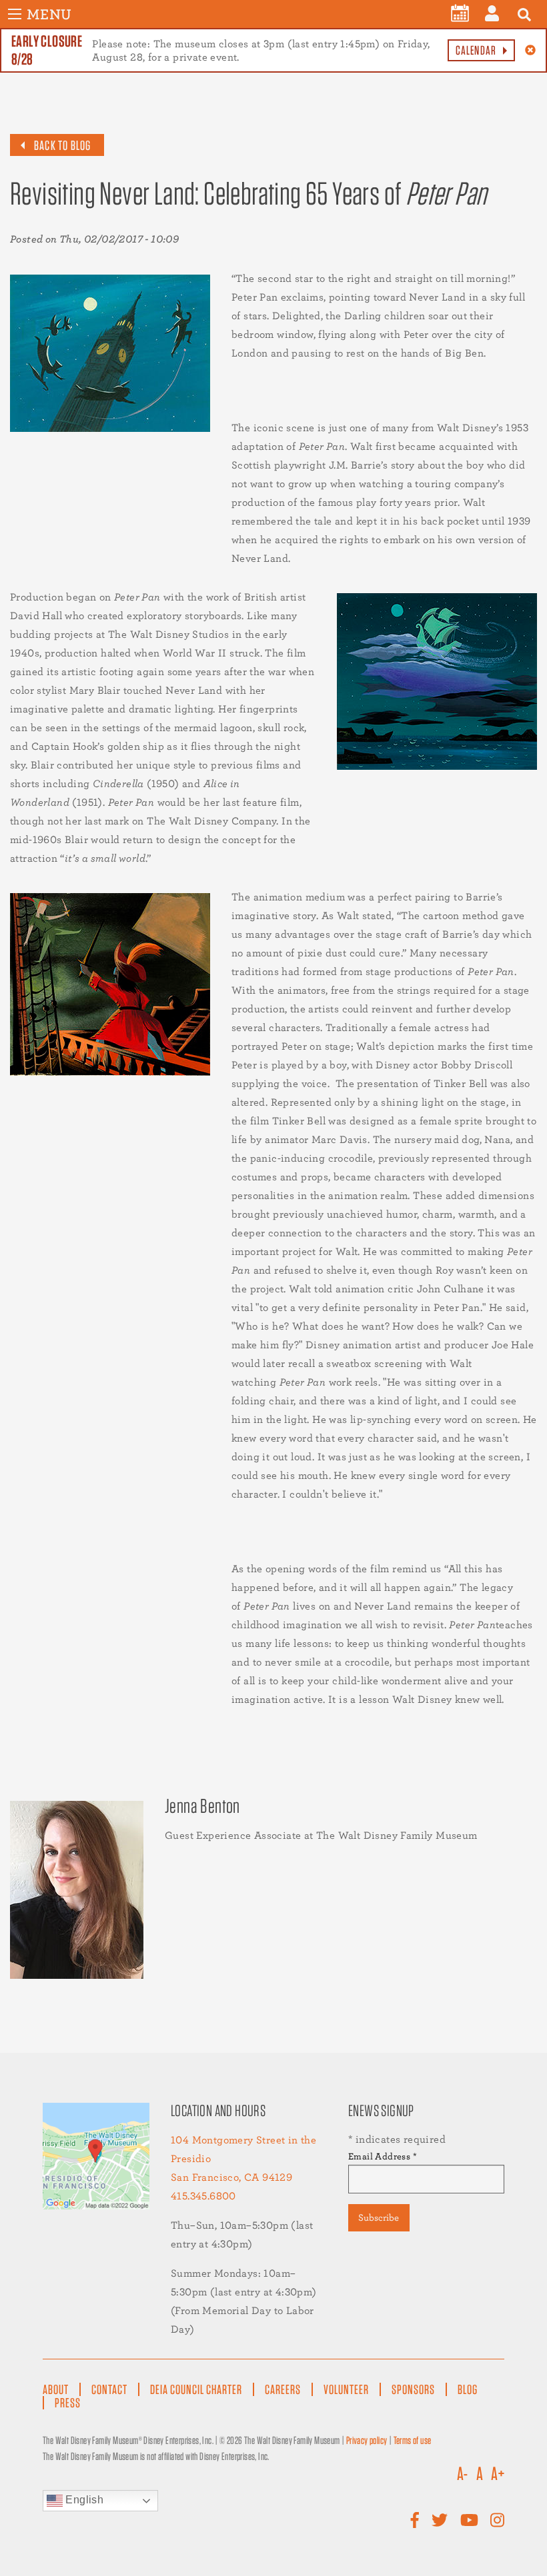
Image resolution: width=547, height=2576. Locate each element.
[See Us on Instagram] (497, 2520)
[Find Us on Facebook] (415, 2520)
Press (68, 2403)
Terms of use (413, 2440)
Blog (468, 2389)
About (56, 2389)
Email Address (383, 2156)
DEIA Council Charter (196, 2389)
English (83, 2500)
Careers (283, 2389)
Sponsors (413, 2389)
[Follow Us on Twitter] (440, 2520)
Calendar (476, 50)
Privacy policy (367, 2440)
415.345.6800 (203, 2196)
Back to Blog (62, 145)
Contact (109, 2389)
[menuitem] (460, 13)
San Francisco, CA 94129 (231, 2177)
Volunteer (346, 2389)
